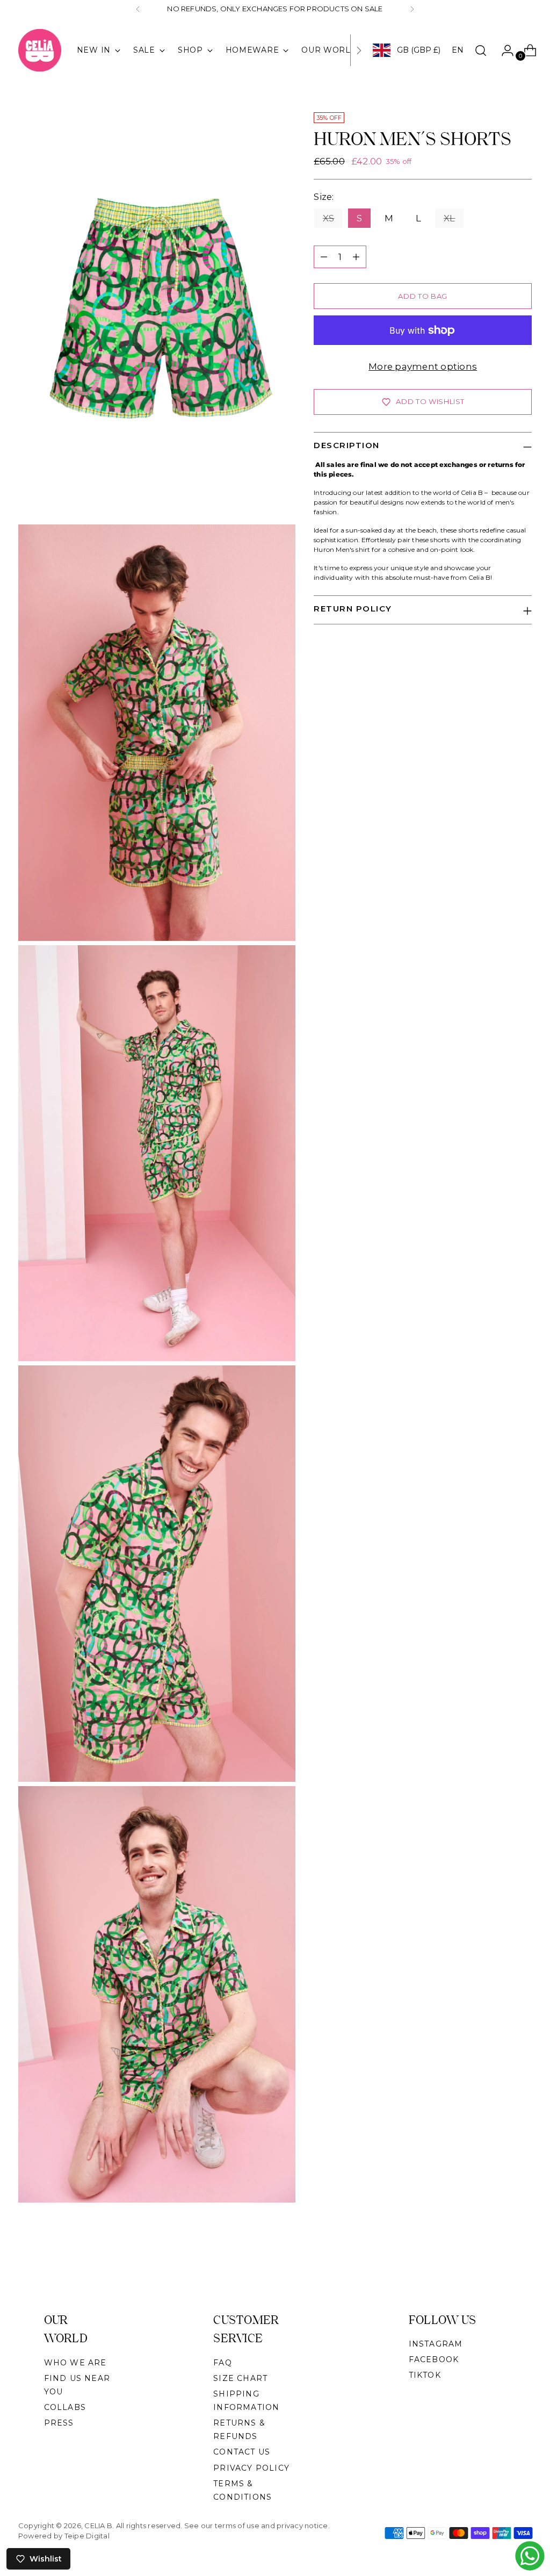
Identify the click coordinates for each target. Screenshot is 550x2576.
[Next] (412, 9)
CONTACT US (242, 2452)
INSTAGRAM (436, 2344)
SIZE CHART (240, 2378)
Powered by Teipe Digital (64, 2536)
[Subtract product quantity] (324, 257)
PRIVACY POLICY (251, 2468)
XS (328, 218)
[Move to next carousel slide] (523, 2263)
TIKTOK (425, 2375)
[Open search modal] (481, 51)
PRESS (59, 2423)
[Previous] (138, 9)
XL (449, 218)
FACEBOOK (434, 2359)
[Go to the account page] (503, 51)
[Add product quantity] (356, 257)
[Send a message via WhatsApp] (530, 2556)
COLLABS (65, 2407)
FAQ (223, 2363)
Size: (328, 197)
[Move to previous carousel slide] (498, 2264)
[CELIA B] (40, 50)
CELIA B (98, 2525)
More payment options (423, 366)
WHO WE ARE (75, 2363)
